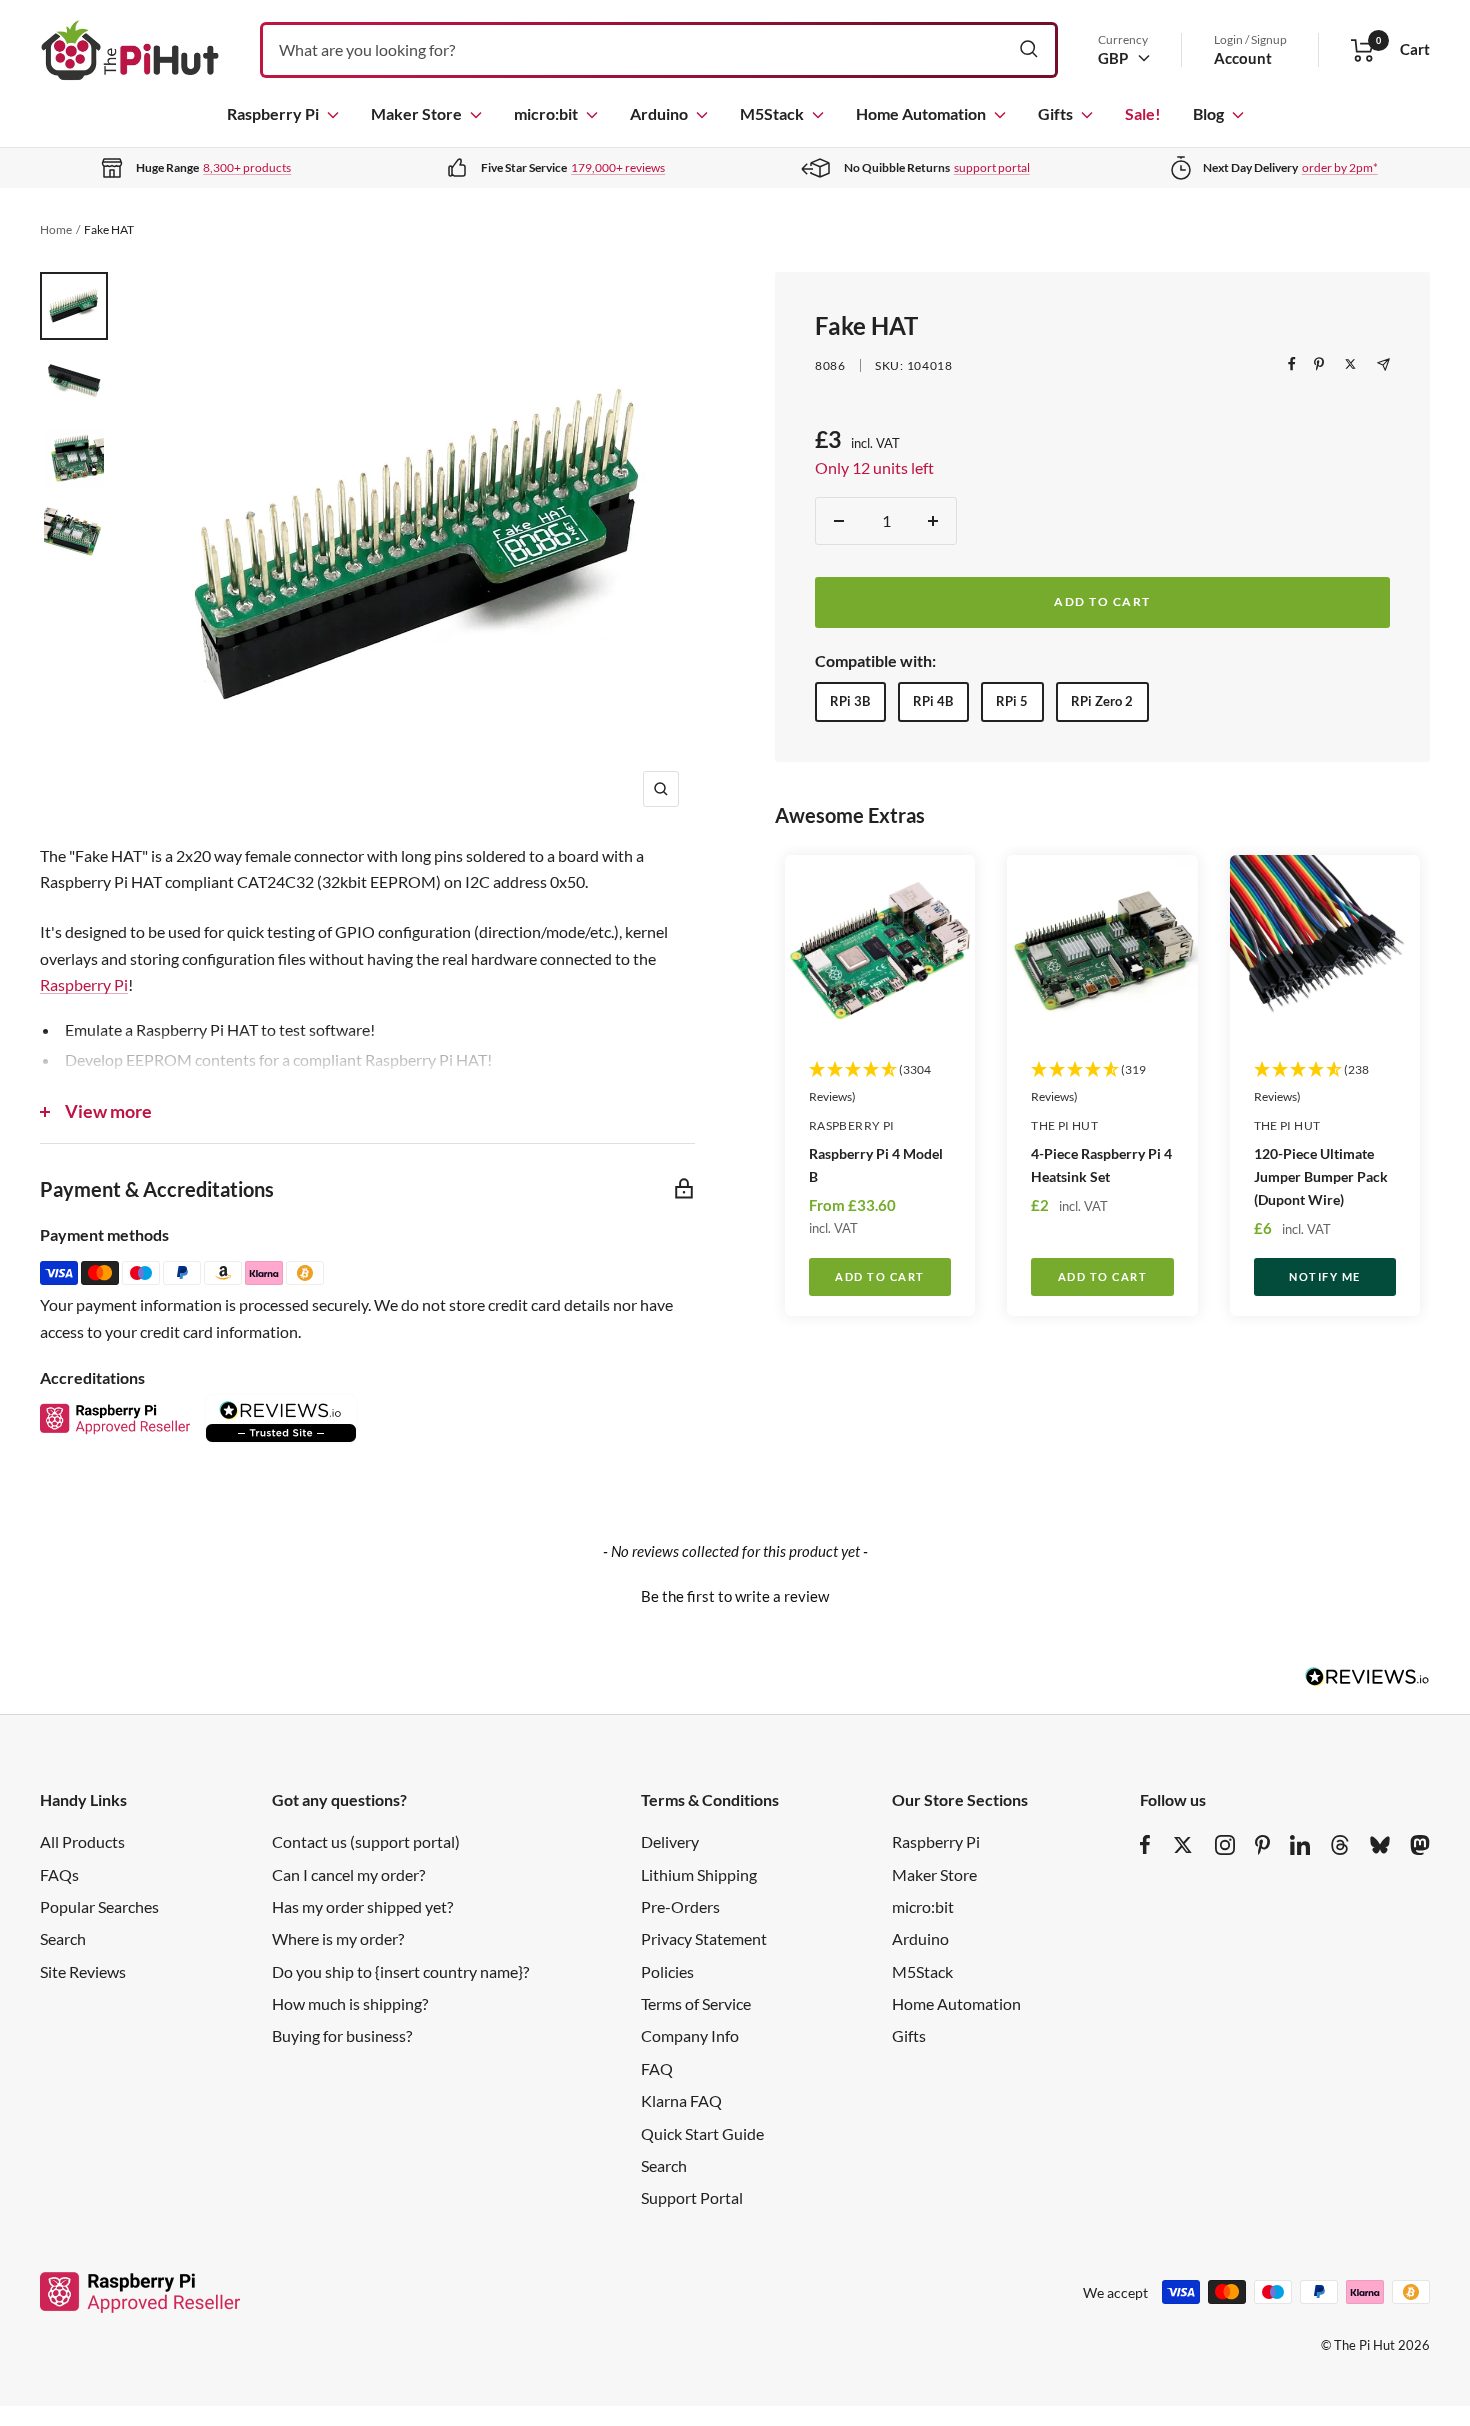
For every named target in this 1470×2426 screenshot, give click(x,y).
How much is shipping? (350, 2003)
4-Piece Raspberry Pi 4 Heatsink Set (1101, 1165)
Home (56, 229)
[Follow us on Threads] (1340, 1845)
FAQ (657, 2068)
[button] (735, 1594)
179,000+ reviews (618, 167)
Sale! (1143, 113)
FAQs (59, 1874)
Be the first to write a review (735, 1596)
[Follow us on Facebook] (1145, 1845)
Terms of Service (696, 2003)
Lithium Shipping (699, 1874)
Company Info (690, 2035)
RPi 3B (850, 701)
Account (1243, 58)
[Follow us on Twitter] (1183, 1845)
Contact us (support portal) (366, 1841)
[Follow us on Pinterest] (1262, 1845)
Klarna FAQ (681, 2100)
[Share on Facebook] (1292, 364)
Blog (1208, 113)
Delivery (670, 1841)
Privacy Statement (704, 1938)
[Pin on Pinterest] (1319, 364)
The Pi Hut (1064, 1125)
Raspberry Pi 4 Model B (876, 1165)
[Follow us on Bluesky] (1380, 1845)
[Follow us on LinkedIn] (1300, 1845)
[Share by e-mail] (1383, 364)
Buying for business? (342, 2035)
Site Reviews (83, 1971)
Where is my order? (338, 1938)
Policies (667, 1971)
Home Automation (921, 113)
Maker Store (416, 113)
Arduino (659, 113)
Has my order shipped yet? (362, 1906)
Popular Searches (99, 1906)
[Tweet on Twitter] (1350, 364)
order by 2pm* (1340, 167)
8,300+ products (247, 167)
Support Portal (692, 2197)
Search (63, 1938)
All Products (82, 1841)
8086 (830, 365)
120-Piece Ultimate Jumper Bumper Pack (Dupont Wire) (1321, 1176)
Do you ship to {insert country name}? (400, 1971)
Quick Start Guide (702, 2133)
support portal (992, 167)
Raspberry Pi (273, 113)
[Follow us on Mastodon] (1420, 1845)
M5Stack (772, 113)
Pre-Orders (680, 1906)
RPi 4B (933, 701)
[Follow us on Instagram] (1225, 1845)
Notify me (1325, 1276)
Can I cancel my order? (348, 1874)
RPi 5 (1012, 701)
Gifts (1055, 113)
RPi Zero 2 (1102, 701)
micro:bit (546, 113)
